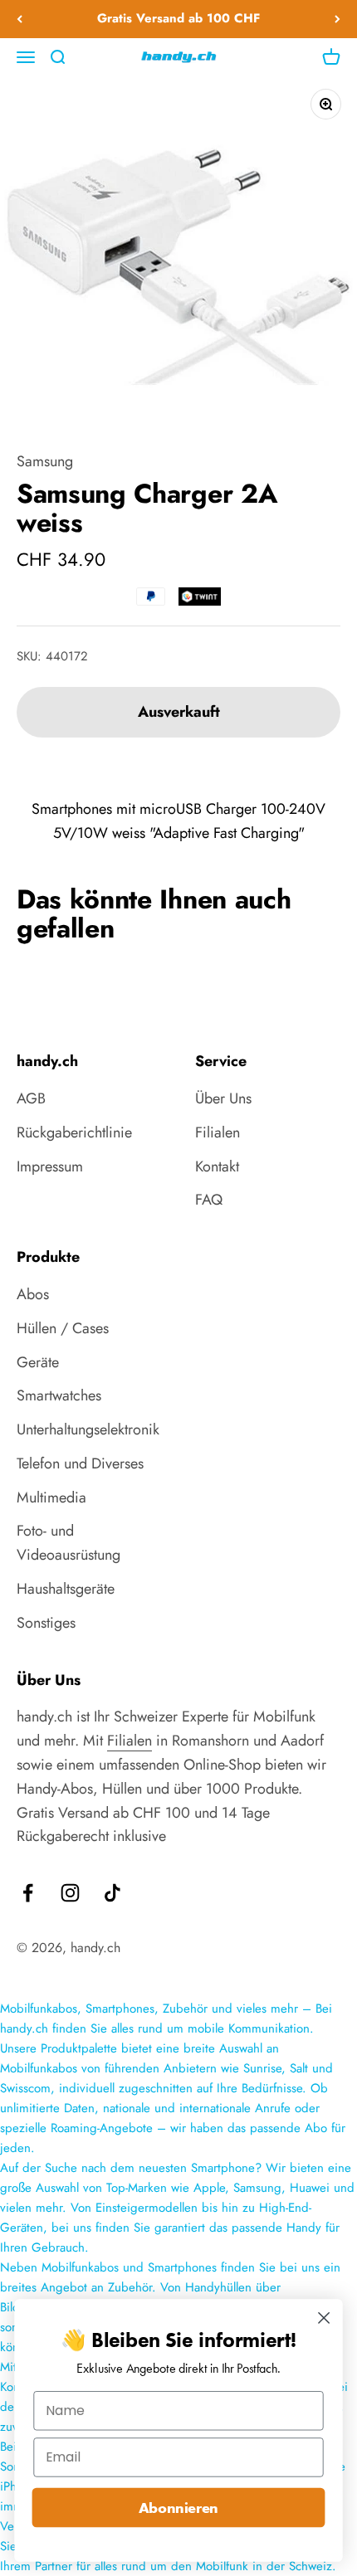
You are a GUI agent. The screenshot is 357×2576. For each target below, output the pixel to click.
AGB (31, 1098)
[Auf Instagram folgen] (70, 1893)
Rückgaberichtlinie (74, 1132)
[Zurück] (20, 19)
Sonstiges (46, 1623)
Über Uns (223, 1098)
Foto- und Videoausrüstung (68, 1543)
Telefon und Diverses (80, 1463)
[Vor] (337, 19)
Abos (33, 1294)
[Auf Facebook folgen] (28, 1893)
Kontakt (217, 1166)
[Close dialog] (324, 2318)
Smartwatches (59, 1395)
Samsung (45, 461)
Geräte (38, 1362)
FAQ (209, 1200)
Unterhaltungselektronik (88, 1429)
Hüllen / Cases (63, 1328)
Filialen (218, 1132)
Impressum (50, 1166)
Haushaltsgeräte (66, 1589)
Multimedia (51, 1497)
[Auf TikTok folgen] (112, 1893)
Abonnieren (178, 2508)
